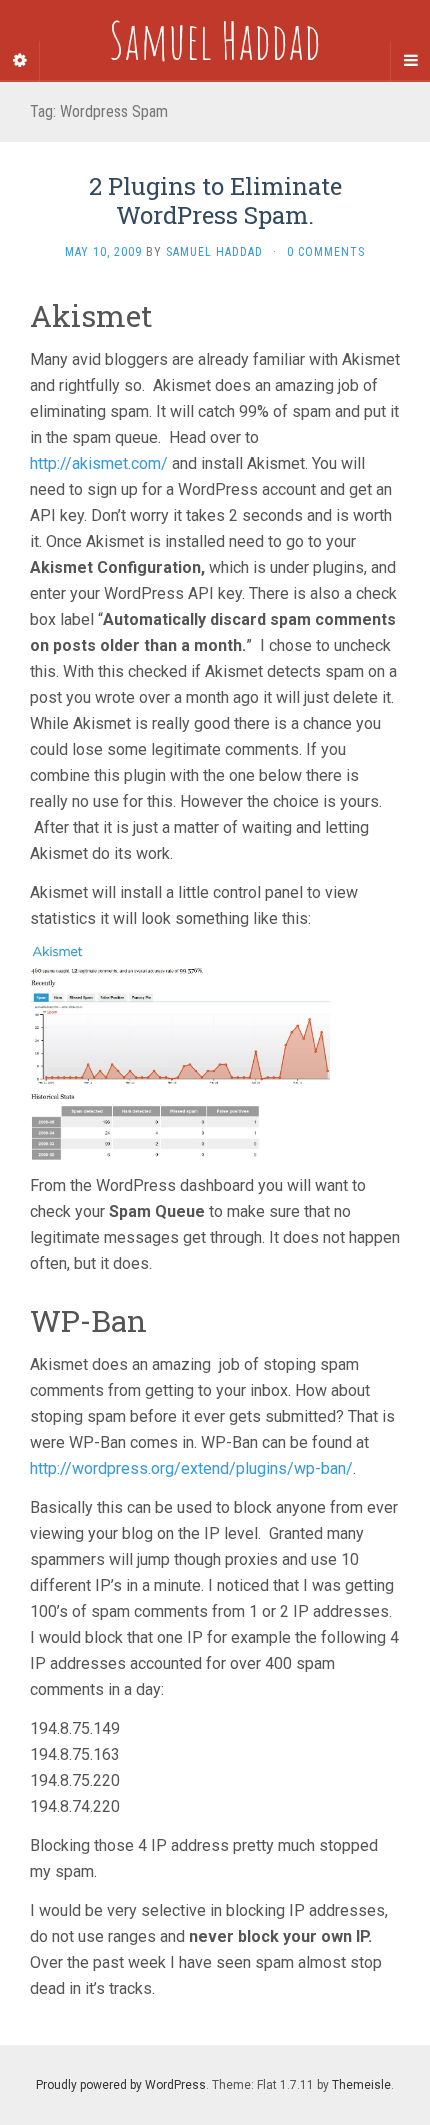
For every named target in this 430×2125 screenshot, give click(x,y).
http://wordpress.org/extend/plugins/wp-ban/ (191, 1468)
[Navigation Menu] (410, 61)
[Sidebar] (20, 61)
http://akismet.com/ (99, 463)
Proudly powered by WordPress (121, 2085)
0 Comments (326, 252)
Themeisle (361, 2085)
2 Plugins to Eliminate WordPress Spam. (215, 200)
